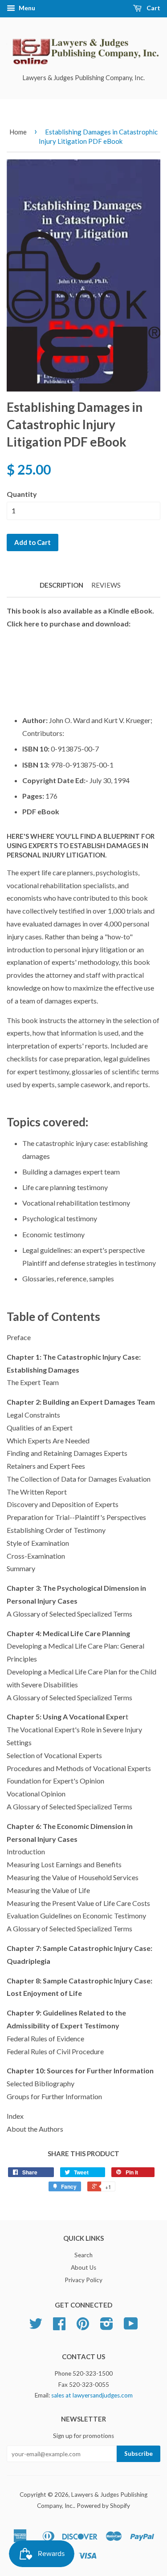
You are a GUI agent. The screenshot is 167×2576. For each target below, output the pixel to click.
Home (18, 132)
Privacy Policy (83, 2280)
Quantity (22, 494)
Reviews (106, 585)
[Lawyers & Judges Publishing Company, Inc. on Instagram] (107, 2327)
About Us (83, 2267)
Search (83, 2255)
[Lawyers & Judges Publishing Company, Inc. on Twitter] (36, 2327)
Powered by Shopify (103, 2506)
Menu (26, 8)
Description (61, 585)
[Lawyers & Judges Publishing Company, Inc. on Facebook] (59, 2327)
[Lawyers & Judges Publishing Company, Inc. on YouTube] (131, 2327)
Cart (153, 8)
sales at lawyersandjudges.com (92, 2395)
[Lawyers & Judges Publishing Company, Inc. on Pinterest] (83, 2327)
